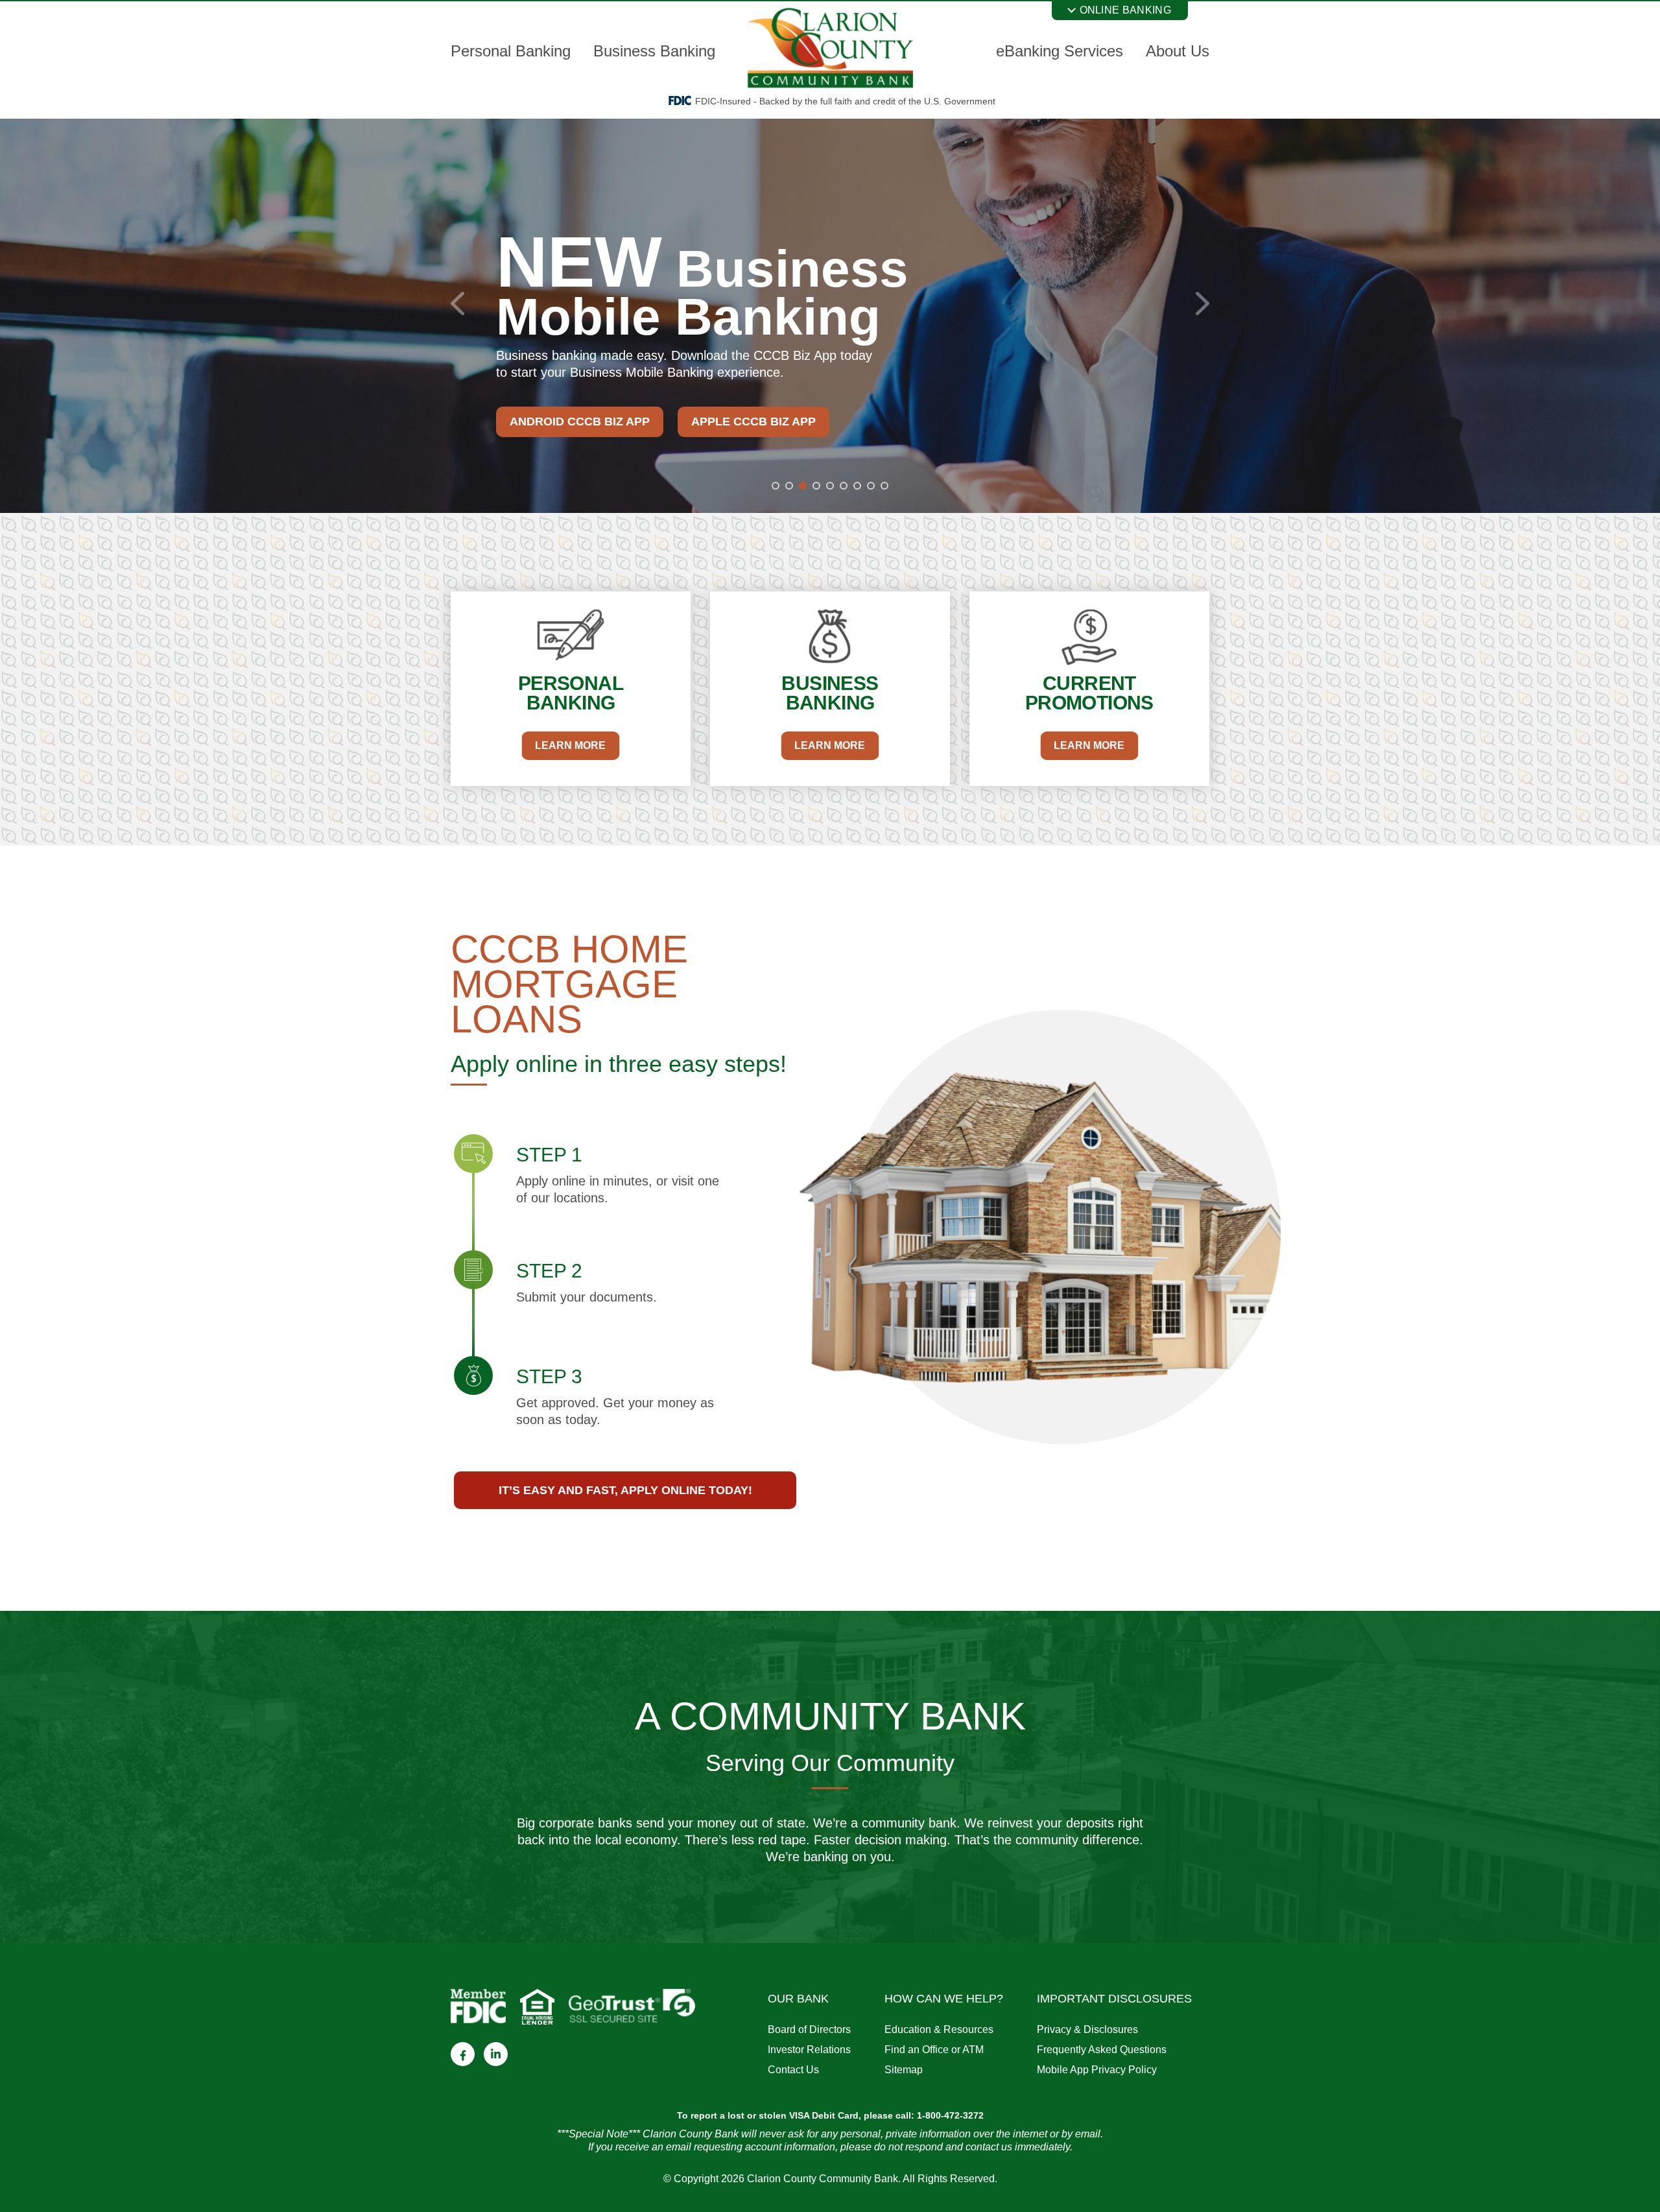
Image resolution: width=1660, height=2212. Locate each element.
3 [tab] (803, 486)
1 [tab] (776, 486)
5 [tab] (830, 486)
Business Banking (654, 51)
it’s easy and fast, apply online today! (625, 1490)
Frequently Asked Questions (1102, 2050)
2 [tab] (789, 486)
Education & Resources (939, 2029)
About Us (1178, 51)
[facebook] (463, 2054)
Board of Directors (809, 2029)
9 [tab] (884, 486)
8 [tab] (871, 486)
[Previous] (457, 303)
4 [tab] (816, 486)
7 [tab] (857, 486)
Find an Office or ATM (934, 2050)
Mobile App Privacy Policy (1097, 2070)
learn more (570, 745)
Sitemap (904, 2070)
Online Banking (1125, 10)
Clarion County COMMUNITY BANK (830, 48)
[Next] (1203, 303)
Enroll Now (705, 405)
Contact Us (793, 2070)
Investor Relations (809, 2050)
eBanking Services (1060, 51)
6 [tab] (844, 486)
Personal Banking (511, 51)
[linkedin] (496, 2054)
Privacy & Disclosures (1087, 2029)
